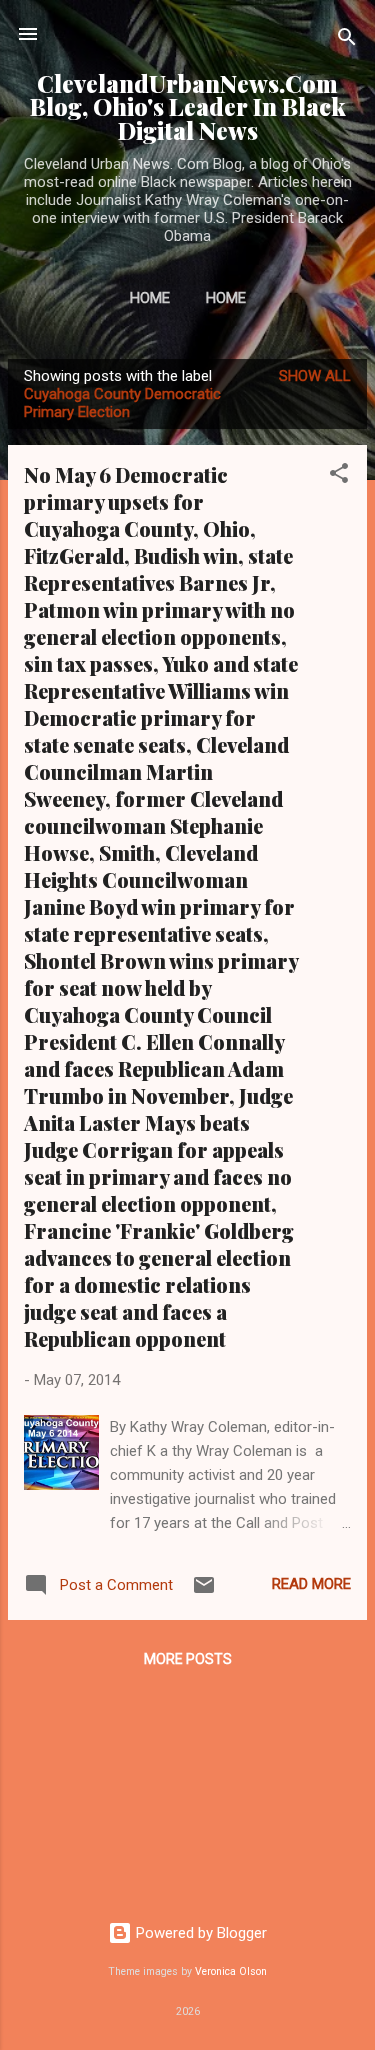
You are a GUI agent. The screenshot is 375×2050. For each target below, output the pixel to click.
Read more (311, 1584)
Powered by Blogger (199, 1933)
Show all (315, 376)
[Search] (347, 40)
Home (150, 298)
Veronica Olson (231, 1971)
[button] (339, 476)
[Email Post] (204, 1592)
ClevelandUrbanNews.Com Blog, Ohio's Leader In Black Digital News (188, 107)
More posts (188, 1659)
